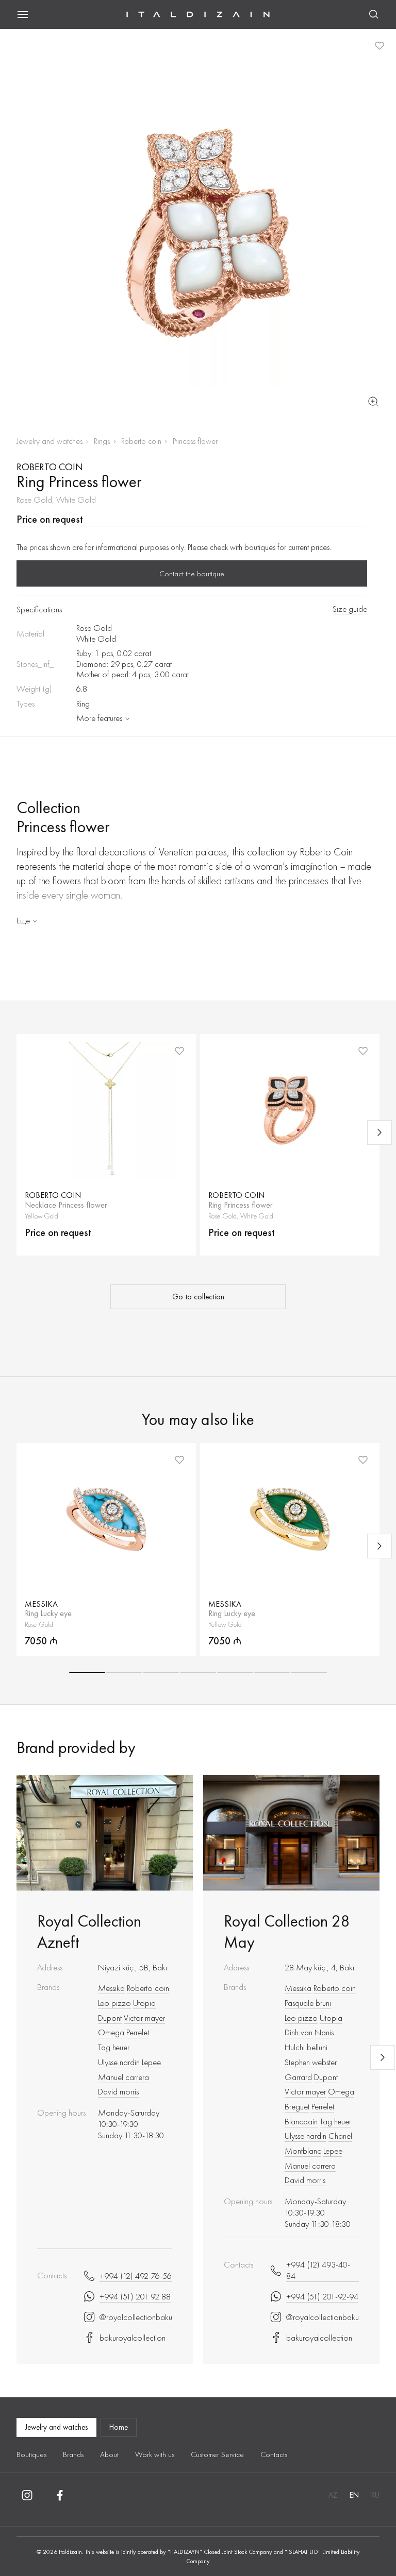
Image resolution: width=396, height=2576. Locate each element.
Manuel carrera (123, 2077)
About (109, 2454)
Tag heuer (114, 2047)
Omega (111, 2032)
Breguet (297, 2106)
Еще (23, 920)
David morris (118, 2091)
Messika (111, 1988)
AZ (333, 2495)
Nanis (324, 2032)
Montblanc (303, 2151)
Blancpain (301, 2121)
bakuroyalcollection (133, 2338)
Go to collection (198, 1297)
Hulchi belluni (306, 2047)
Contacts (274, 2454)
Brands (73, 2454)
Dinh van (299, 2032)
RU (375, 2495)
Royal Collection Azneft (89, 1932)
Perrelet (138, 2032)
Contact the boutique (192, 574)
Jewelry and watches (49, 441)
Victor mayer (144, 2018)
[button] (87, 1673)
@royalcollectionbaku (136, 2317)
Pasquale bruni (308, 2003)
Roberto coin (141, 441)
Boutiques (31, 2454)
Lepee (151, 2062)
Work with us (155, 2454)
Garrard (298, 2077)
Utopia (144, 2003)
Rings (102, 441)
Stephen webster (311, 2062)
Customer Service (217, 2454)
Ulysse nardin (119, 2062)
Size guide (350, 609)
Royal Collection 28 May (287, 1932)
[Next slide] (379, 1132)
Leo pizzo (114, 2003)
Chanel (340, 2136)
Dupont (110, 2018)
